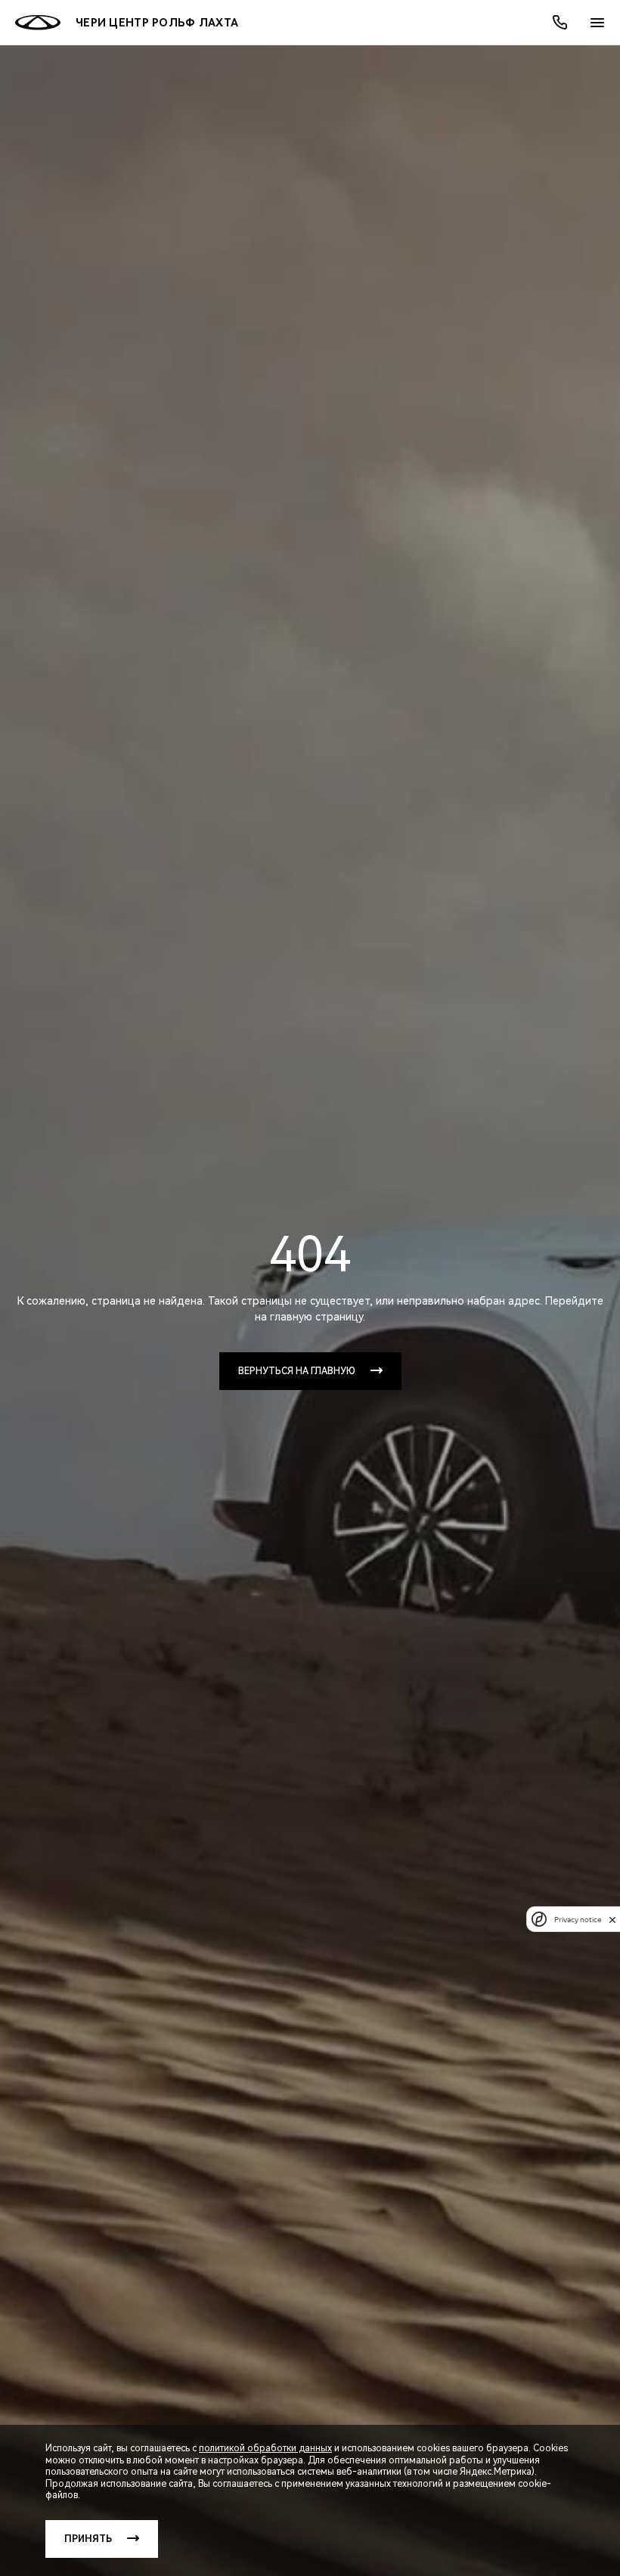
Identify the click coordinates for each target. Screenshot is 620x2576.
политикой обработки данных (265, 2448)
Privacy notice (578, 1920)
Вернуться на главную (297, 1371)
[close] (612, 1920)
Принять (88, 2539)
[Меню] (597, 23)
